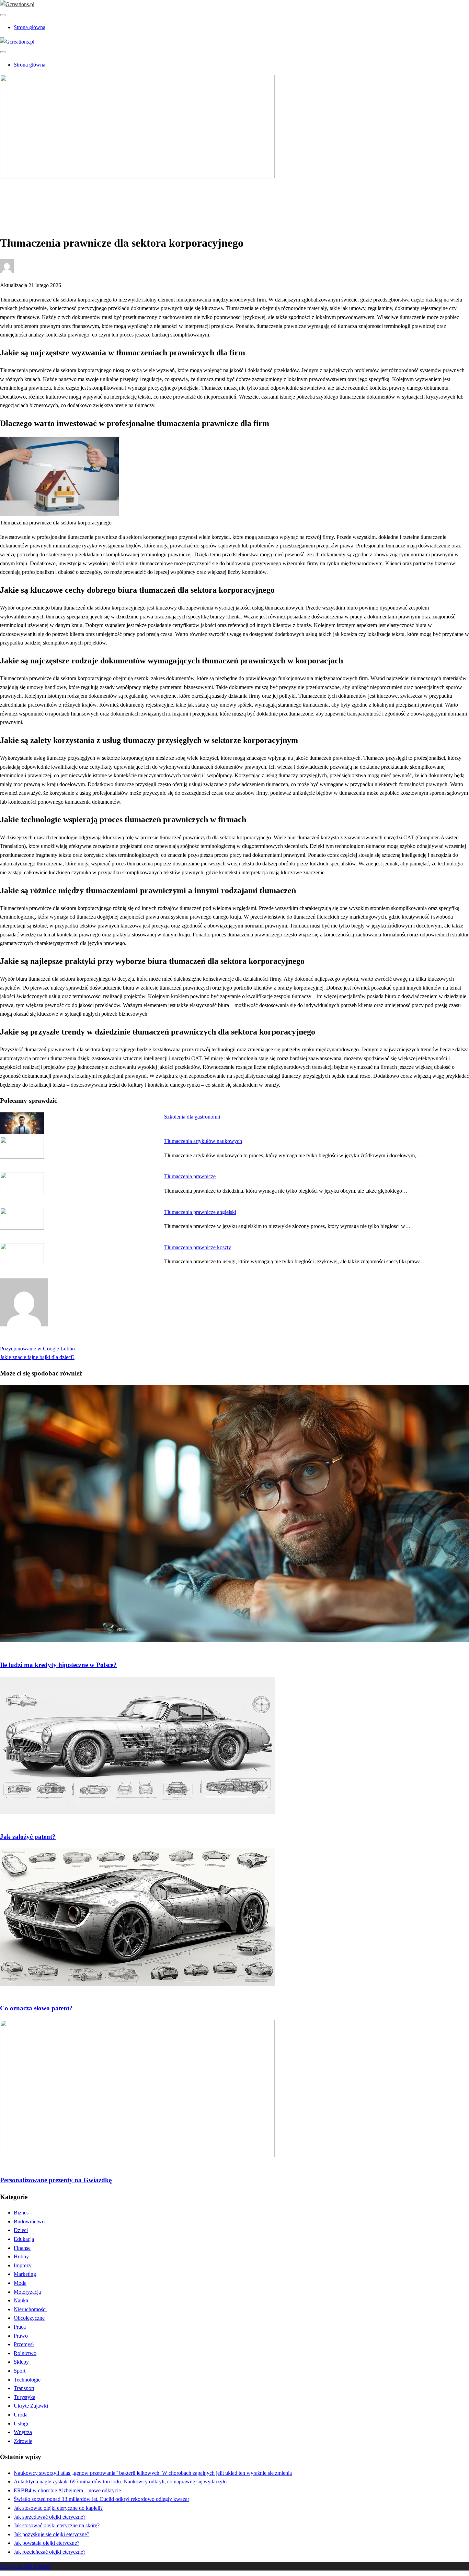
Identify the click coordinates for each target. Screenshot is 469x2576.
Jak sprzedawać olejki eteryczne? (50, 2517)
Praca (20, 2327)
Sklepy (21, 2362)
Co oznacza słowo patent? (36, 2008)
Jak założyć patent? (28, 1837)
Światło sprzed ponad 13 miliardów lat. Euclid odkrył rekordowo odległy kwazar (101, 2499)
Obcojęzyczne (29, 2318)
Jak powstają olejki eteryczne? (47, 2543)
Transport (24, 2388)
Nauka (21, 2300)
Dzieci (21, 2230)
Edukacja (24, 2239)
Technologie (27, 2380)
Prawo (21, 2336)
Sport (20, 2371)
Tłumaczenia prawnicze (190, 1176)
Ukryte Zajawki (31, 2406)
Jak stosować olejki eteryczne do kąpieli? (58, 2508)
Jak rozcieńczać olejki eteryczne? (50, 2552)
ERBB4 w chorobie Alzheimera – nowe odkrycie (67, 2490)
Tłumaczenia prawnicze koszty (198, 1247)
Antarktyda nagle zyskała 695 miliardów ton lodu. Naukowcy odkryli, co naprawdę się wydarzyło (120, 2482)
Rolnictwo (25, 2353)
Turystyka (25, 2397)
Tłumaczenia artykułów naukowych (203, 1141)
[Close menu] (3, 15)
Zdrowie (23, 2441)
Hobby (21, 2256)
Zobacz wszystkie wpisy (27, 1340)
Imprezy (23, 2265)
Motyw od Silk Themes (26, 2566)
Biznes (21, 199)
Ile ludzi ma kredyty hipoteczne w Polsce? (58, 1665)
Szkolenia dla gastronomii (192, 1117)
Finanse (22, 2248)
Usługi (21, 2424)
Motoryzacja (27, 2292)
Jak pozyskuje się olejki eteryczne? (52, 2534)
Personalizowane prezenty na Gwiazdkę (56, 2180)
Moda (20, 2283)
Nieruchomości (30, 2309)
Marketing (25, 2274)
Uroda (21, 2415)
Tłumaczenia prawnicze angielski (200, 1212)
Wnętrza (23, 2432)
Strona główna (30, 27)
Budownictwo (29, 2221)
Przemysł (24, 2344)
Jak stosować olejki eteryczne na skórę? (57, 2525)
